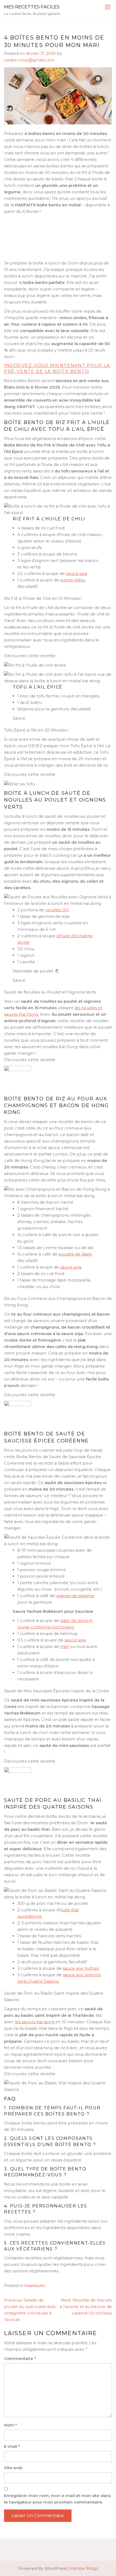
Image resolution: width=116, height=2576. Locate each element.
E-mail (12, 2446)
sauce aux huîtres (81, 1968)
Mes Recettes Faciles (32, 7)
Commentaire (20, 2358)
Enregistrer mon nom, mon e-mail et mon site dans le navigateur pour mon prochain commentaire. (57, 2499)
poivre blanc (73, 580)
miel (65, 1646)
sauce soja (77, 573)
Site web (13, 2468)
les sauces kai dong (35, 2022)
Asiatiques (35, 2285)
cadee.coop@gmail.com (29, 60)
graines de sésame (75, 1596)
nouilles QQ (57, 910)
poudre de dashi (75, 1254)
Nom (11, 2425)
